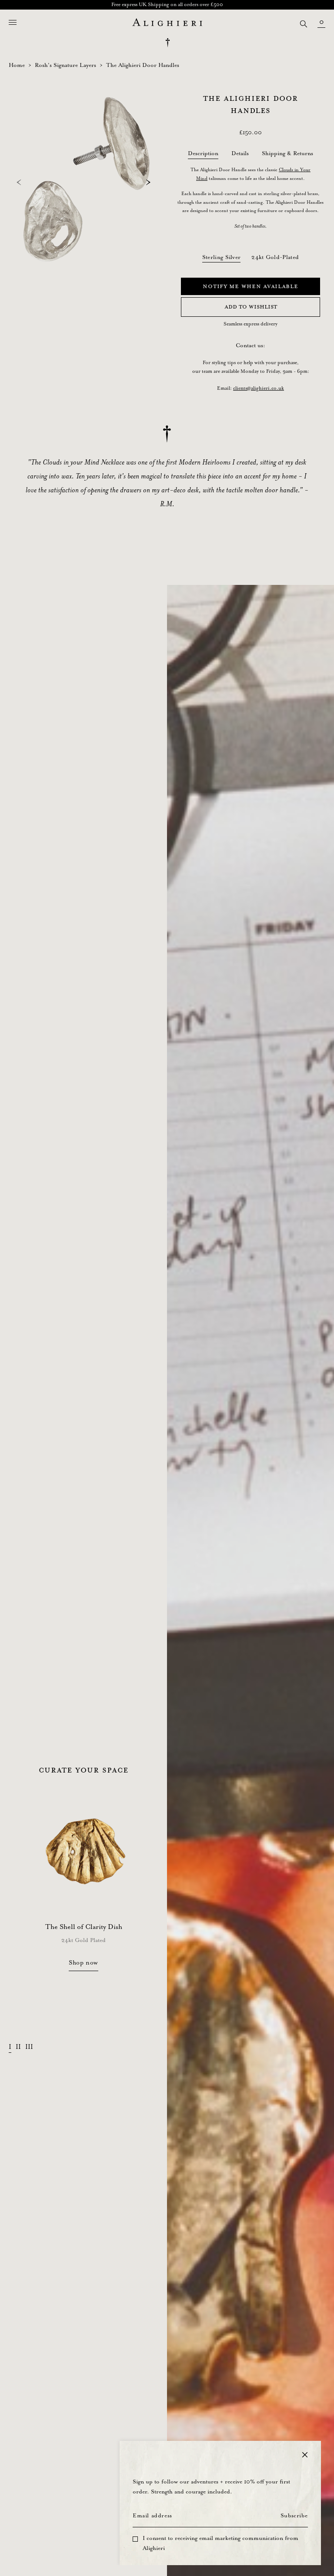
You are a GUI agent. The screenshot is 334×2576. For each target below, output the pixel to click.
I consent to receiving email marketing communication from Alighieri (220, 2543)
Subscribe (294, 2516)
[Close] (305, 2455)
